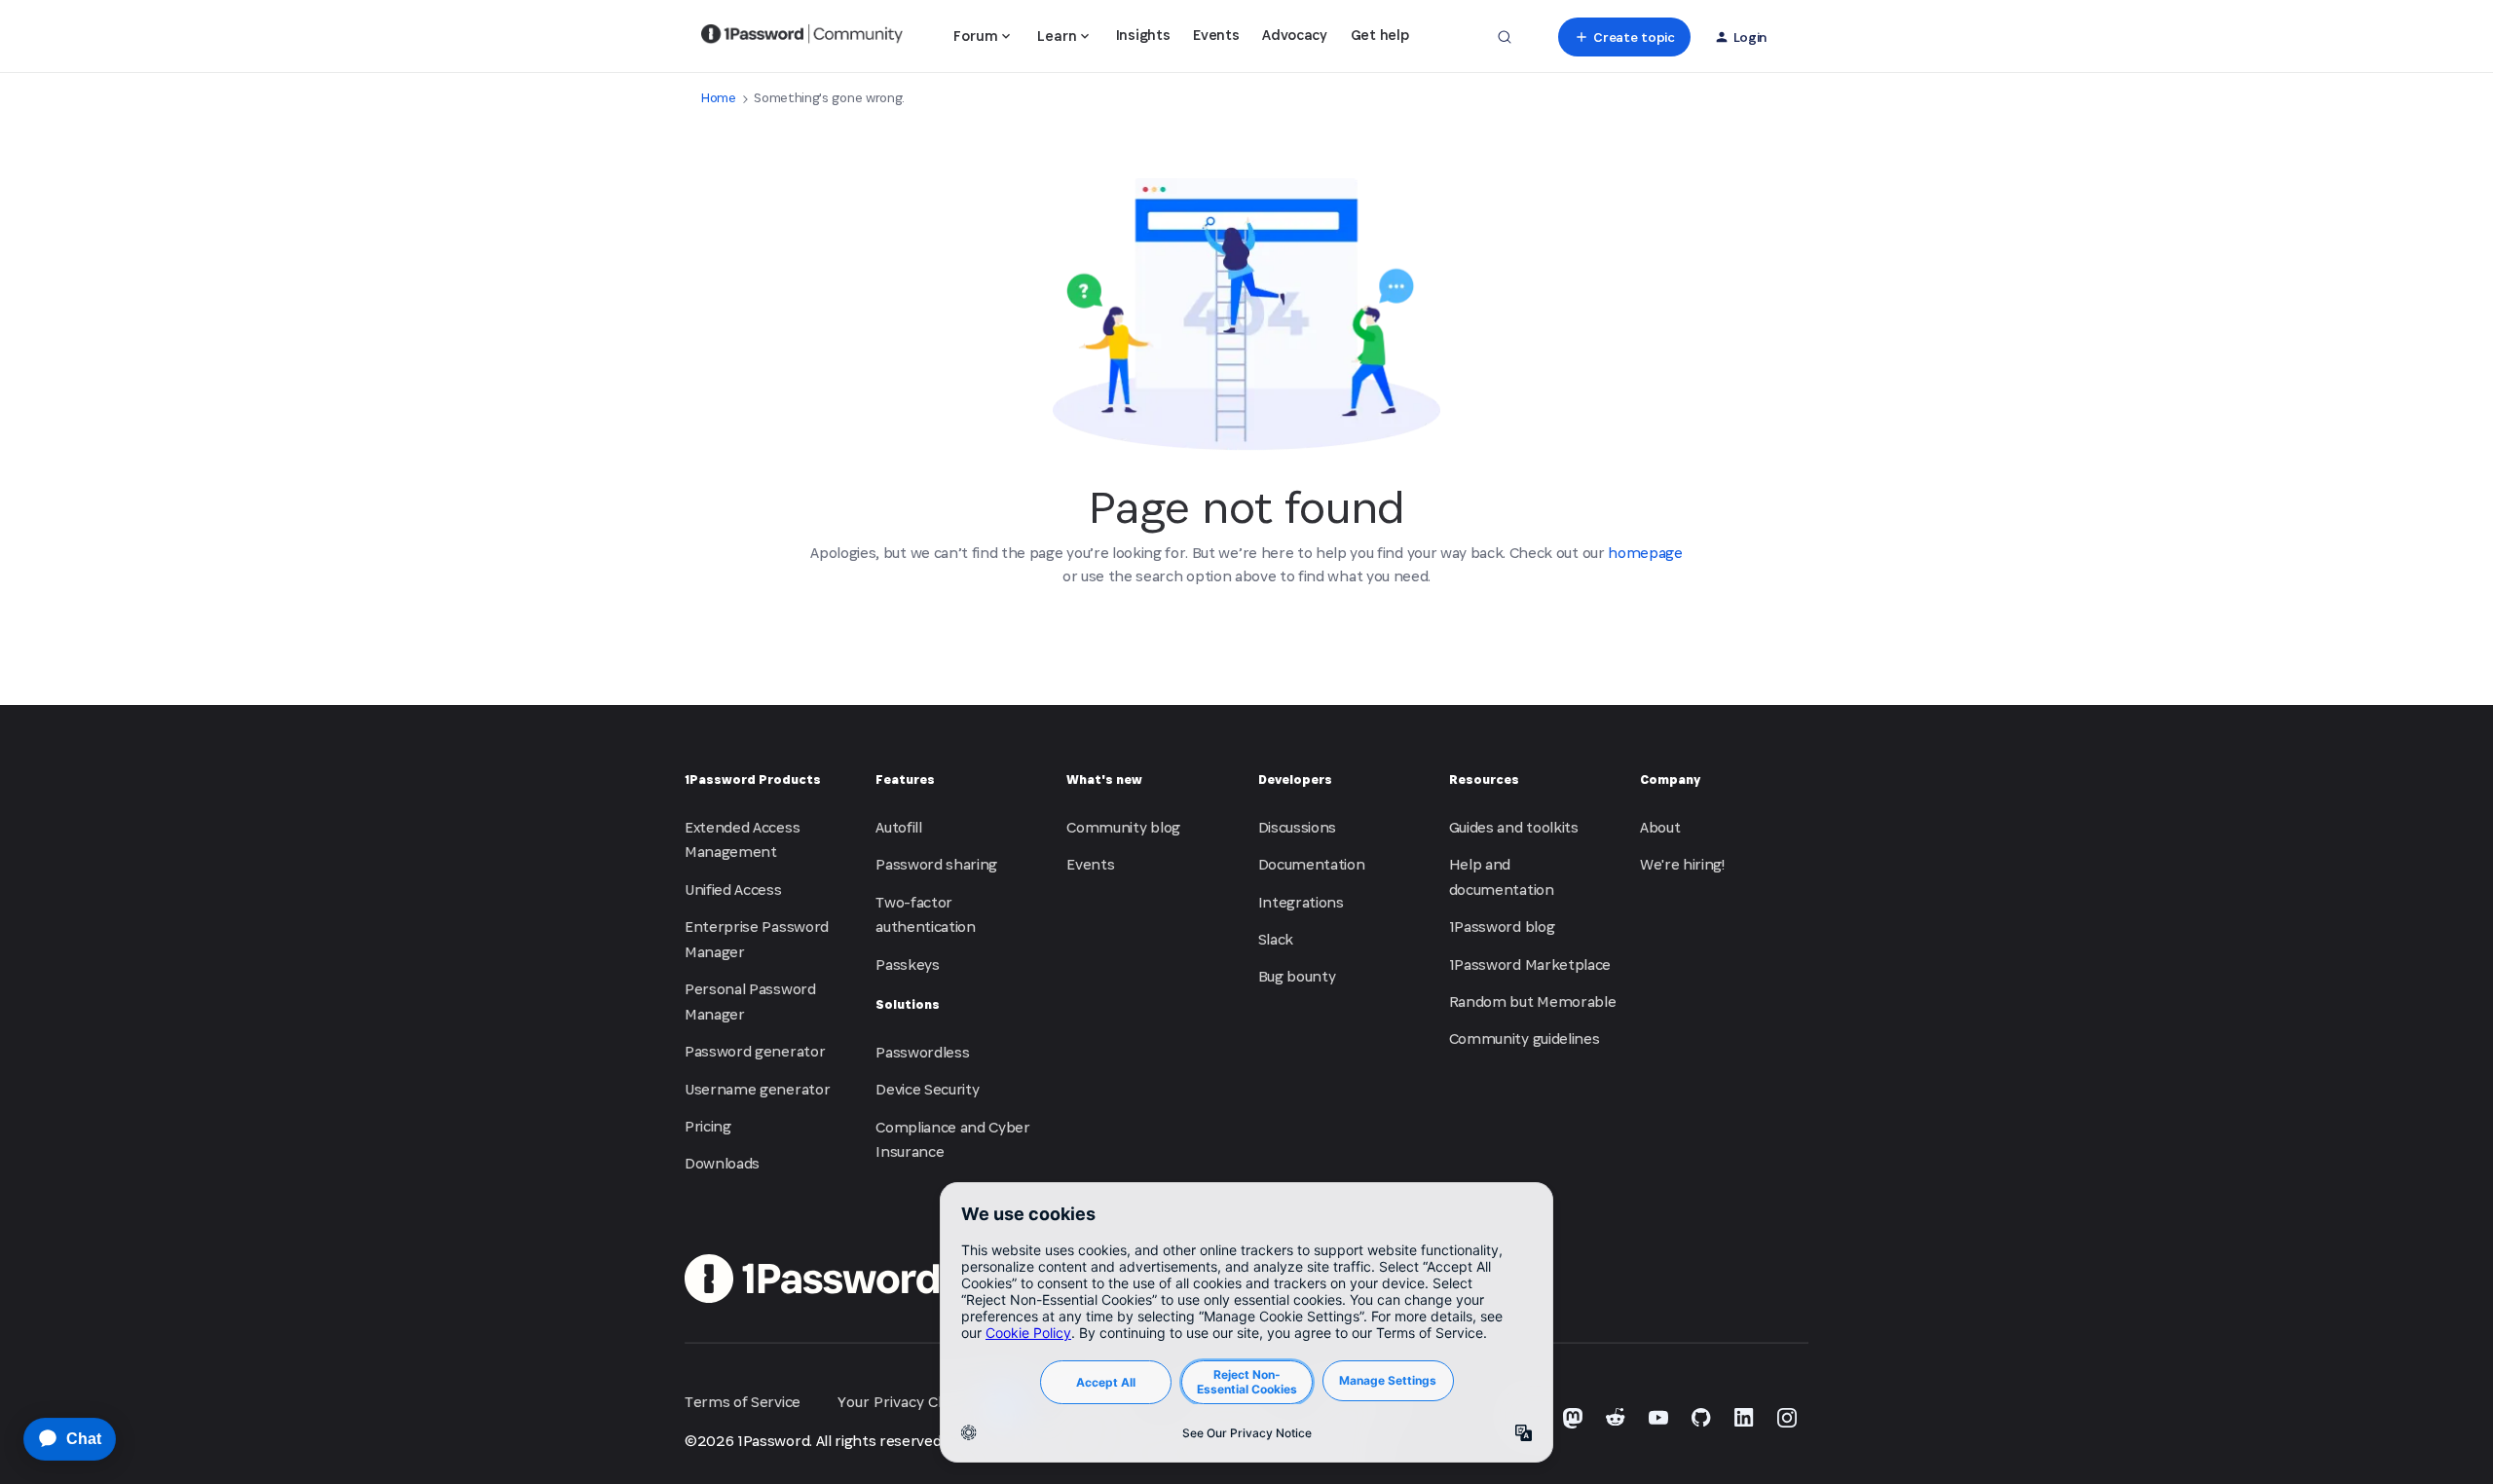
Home (719, 98)
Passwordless (922, 1052)
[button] (1624, 37)
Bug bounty (1297, 976)
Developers (1295, 779)
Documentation (1312, 864)
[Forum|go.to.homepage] (802, 37)
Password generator (755, 1051)
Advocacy (1294, 35)
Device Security (927, 1089)
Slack (1276, 939)
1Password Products (753, 779)
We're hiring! (1682, 864)
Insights (1143, 35)
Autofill (898, 827)
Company (1670, 779)
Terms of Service (743, 1402)
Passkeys (907, 965)
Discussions (1297, 827)
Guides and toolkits (1514, 827)
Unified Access (733, 890)
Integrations (1301, 902)
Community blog (1123, 827)
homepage (1645, 553)
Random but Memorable (1533, 1002)
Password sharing (936, 864)
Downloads (722, 1163)
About (1660, 827)
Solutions (908, 1004)
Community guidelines (1525, 1039)
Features (905, 779)
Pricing (708, 1126)
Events (1216, 35)
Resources (1484, 779)
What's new (1104, 779)
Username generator (757, 1089)
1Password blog (1502, 927)
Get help (1379, 35)
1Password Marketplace (1530, 965)
